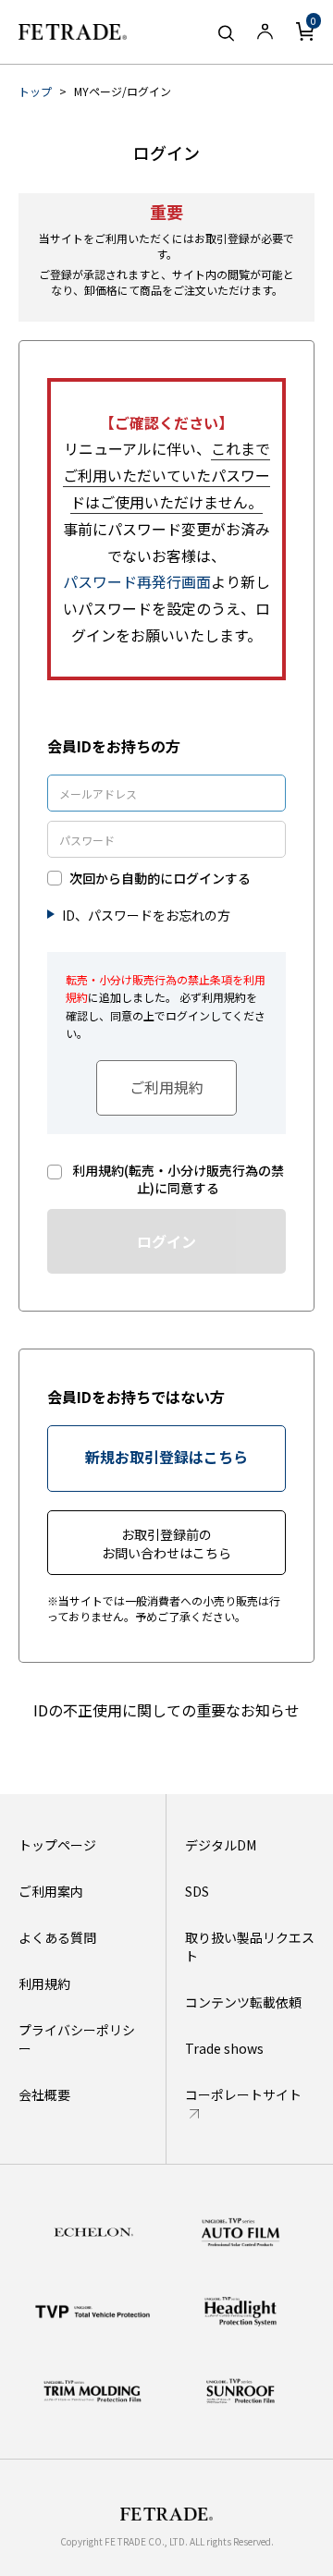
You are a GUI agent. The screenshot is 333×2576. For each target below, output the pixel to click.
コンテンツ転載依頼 (243, 2002)
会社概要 (44, 2094)
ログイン (166, 1241)
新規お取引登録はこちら (166, 1457)
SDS (197, 1891)
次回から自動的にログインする (160, 879)
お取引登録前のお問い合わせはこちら (166, 1544)
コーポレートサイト (243, 2094)
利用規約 (44, 1984)
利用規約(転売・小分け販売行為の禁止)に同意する (178, 1180)
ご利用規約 (166, 1087)
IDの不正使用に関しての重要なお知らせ (166, 1710)
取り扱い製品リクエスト (250, 1947)
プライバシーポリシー (77, 2039)
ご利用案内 (51, 1891)
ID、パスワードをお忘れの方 (146, 915)
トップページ (57, 1845)
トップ (35, 91)
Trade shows (224, 2048)
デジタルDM (221, 1845)
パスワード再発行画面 (137, 581)
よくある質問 (57, 1937)
